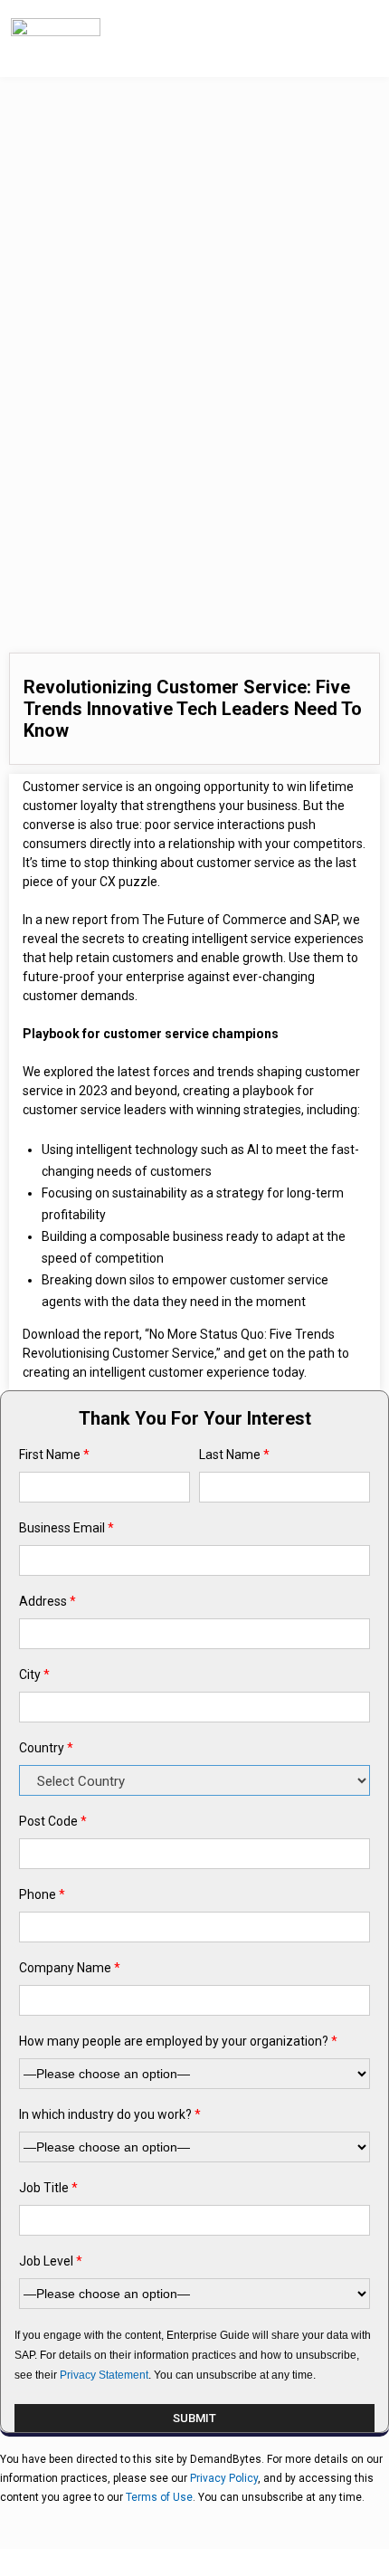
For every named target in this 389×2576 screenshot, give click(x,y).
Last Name (234, 1455)
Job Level (51, 2261)
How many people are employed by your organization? (178, 2041)
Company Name (70, 1968)
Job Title (48, 2188)
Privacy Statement (104, 2375)
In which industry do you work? (110, 2114)
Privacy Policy (224, 2478)
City (34, 1674)
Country (46, 1748)
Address (47, 1601)
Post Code (53, 1821)
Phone (42, 1894)
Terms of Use (159, 2497)
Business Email (66, 1528)
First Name (54, 1455)
